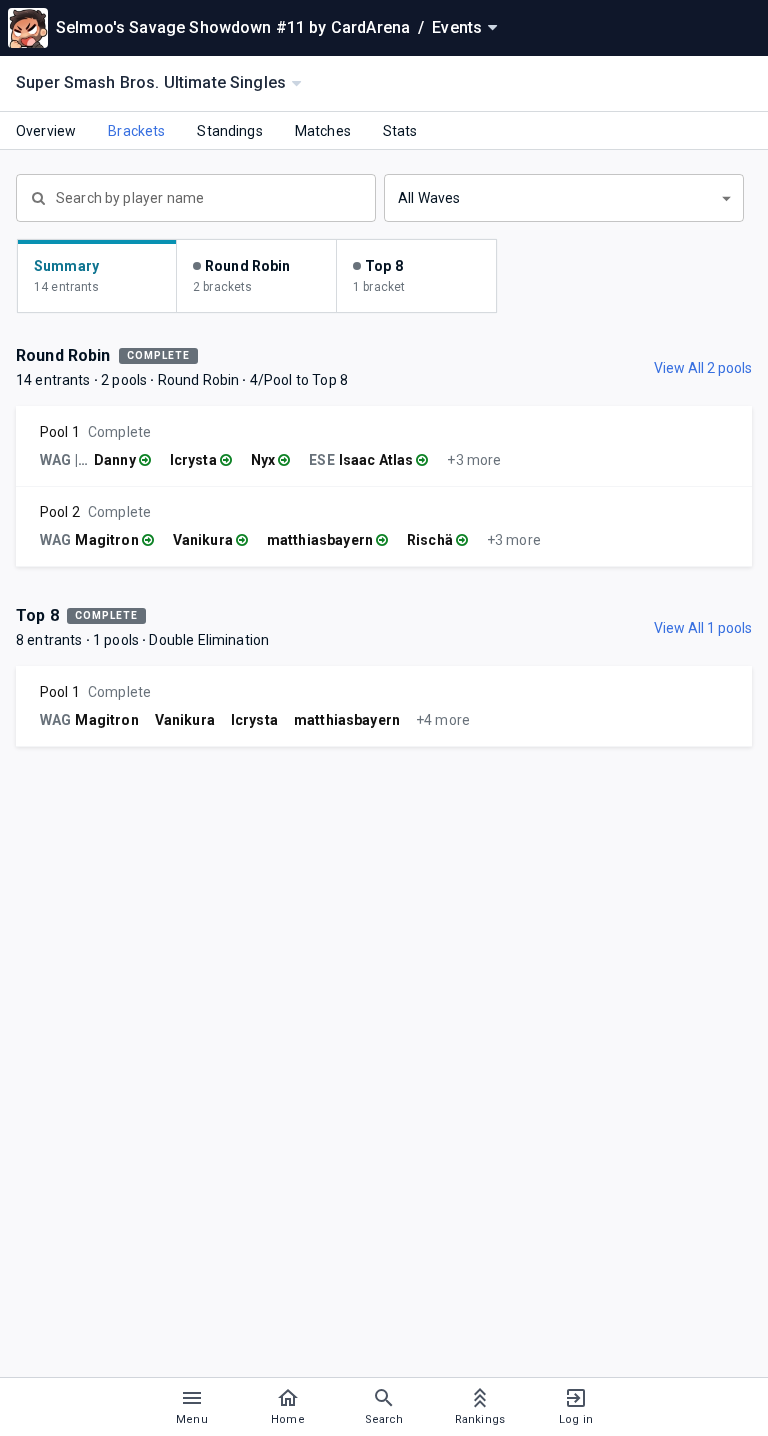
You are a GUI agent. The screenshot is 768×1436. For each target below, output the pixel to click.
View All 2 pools (703, 368)
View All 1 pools (703, 628)
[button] (564, 198)
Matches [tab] (323, 131)
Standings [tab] (229, 131)
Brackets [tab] (136, 131)
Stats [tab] (400, 131)
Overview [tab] (46, 131)
